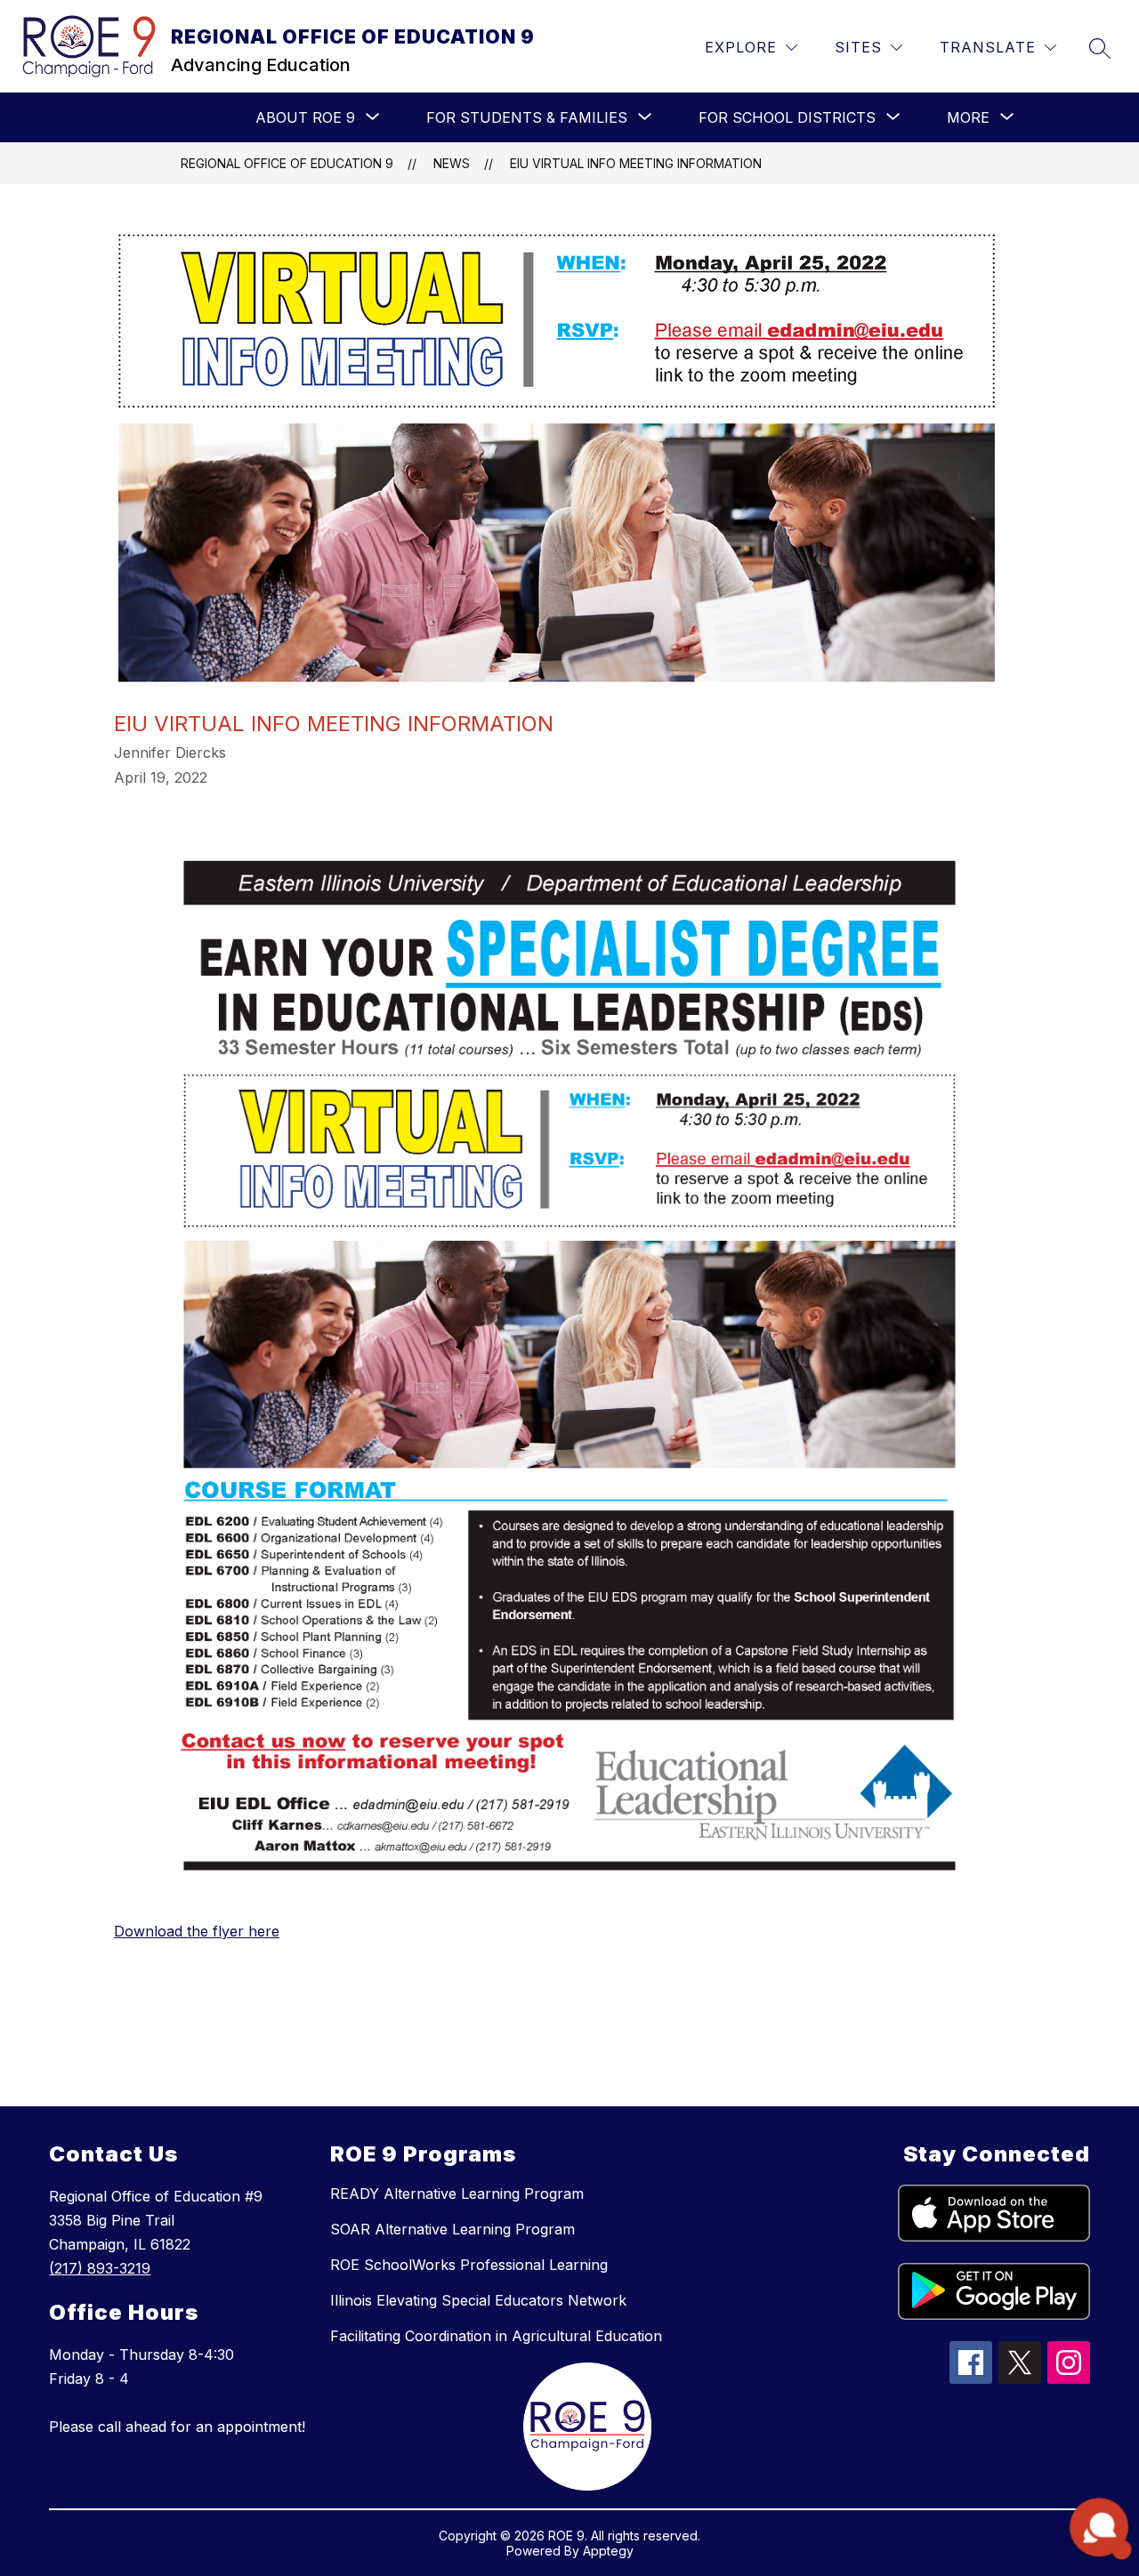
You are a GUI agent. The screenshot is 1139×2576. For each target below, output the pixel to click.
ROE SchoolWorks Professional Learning (469, 2265)
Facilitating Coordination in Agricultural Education (496, 2336)
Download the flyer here (197, 1931)
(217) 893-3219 (100, 2268)
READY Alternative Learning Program (457, 2194)
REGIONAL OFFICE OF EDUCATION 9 (287, 163)
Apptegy (608, 2551)
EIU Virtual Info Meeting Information (636, 163)
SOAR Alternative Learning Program (452, 2229)
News (452, 163)
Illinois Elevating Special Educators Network (478, 2300)
